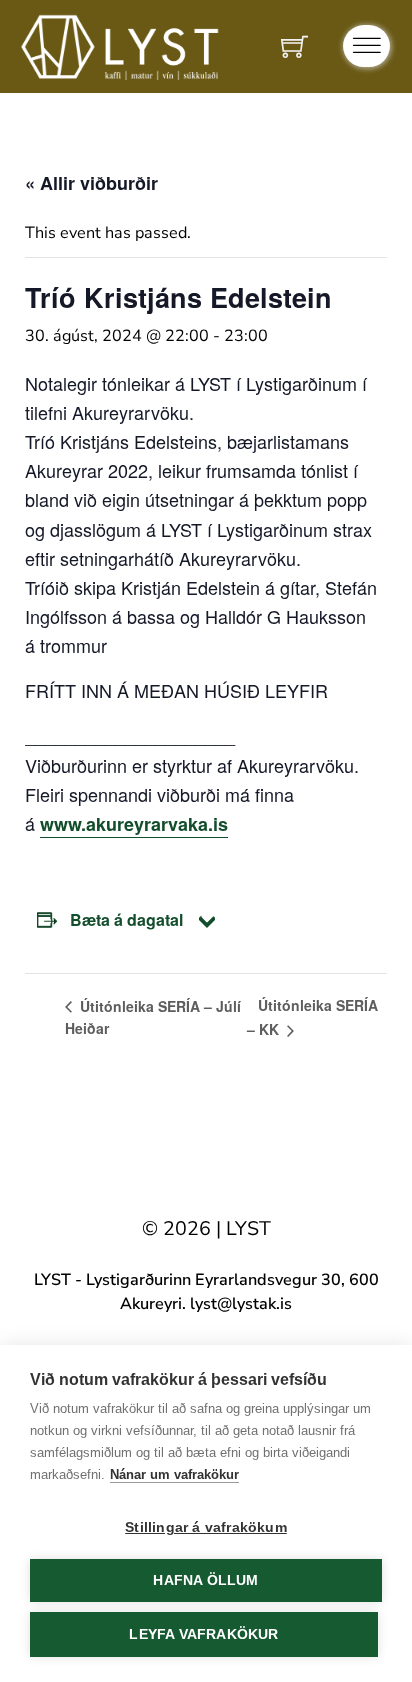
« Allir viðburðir (91, 183)
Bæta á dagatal (126, 919)
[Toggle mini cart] (294, 46)
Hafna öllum (205, 1580)
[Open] (366, 46)
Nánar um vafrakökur (174, 1474)
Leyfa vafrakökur (203, 1634)
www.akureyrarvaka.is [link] (134, 824)
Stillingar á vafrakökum (206, 1527)
